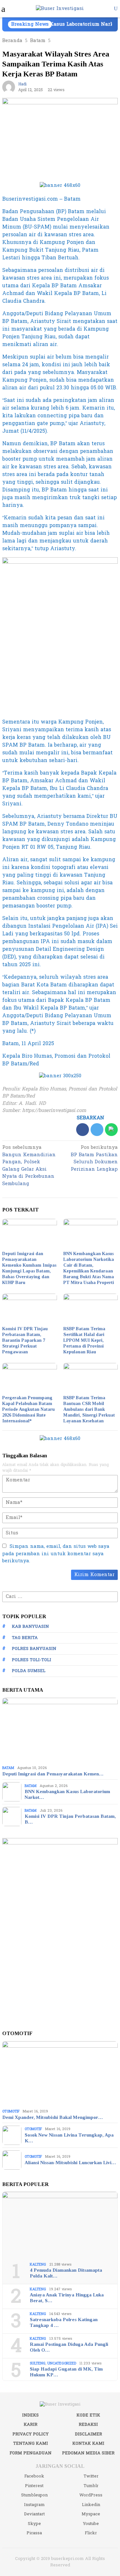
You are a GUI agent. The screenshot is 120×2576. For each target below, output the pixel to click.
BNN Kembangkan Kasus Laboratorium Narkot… (67, 1794)
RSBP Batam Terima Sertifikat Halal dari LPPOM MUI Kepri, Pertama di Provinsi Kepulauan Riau (84, 1340)
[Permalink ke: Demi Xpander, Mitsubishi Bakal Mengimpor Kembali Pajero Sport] (60, 2074)
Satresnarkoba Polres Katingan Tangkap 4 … (64, 2322)
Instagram (34, 2505)
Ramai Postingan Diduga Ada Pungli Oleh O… (69, 2347)
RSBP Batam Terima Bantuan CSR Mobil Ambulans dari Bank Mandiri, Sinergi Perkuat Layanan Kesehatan (89, 1409)
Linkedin (91, 2505)
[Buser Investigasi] (60, 9)
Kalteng (38, 2264)
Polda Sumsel (29, 1671)
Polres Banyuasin (34, 1649)
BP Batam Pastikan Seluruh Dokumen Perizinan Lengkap (94, 1159)
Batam (8, 1768)
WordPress (91, 2495)
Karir (31, 2424)
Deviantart (34, 2514)
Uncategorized (62, 2363)
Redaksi (88, 2424)
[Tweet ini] (97, 1130)
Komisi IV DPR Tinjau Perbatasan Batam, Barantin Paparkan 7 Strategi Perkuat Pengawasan (25, 1340)
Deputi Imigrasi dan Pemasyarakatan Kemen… (53, 1774)
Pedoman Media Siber (88, 2453)
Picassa (34, 2533)
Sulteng (38, 2363)
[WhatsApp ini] (111, 1130)
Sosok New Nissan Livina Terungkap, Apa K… (69, 2138)
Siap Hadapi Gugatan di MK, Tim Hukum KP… (66, 2372)
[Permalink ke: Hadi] (9, 87)
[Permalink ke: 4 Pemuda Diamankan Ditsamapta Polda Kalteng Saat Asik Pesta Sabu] (60, 2225)
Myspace (91, 2514)
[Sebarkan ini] (83, 1130)
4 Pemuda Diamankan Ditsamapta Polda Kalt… (66, 2273)
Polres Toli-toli (32, 1660)
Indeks (30, 2415)
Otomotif (11, 2111)
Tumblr (91, 2486)
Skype (34, 2524)
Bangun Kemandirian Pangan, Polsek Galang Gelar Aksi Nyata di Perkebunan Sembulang (29, 1166)
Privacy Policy (31, 2434)
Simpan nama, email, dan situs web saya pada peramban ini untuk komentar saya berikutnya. (56, 1554)
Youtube (91, 2524)
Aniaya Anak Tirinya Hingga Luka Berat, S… (67, 2298)
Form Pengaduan (31, 2453)
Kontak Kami (88, 2443)
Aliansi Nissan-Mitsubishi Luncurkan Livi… (70, 2163)
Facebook (34, 2476)
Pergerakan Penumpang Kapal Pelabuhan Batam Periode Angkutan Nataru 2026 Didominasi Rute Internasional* (28, 1409)
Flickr (91, 2533)
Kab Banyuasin (30, 1626)
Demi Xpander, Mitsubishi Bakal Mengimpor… (52, 2117)
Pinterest (34, 2486)
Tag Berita (25, 1638)
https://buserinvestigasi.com (54, 1110)
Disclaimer (88, 2434)
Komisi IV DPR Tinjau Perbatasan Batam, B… (70, 1819)
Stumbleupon (34, 2495)
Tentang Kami (31, 2443)
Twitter (91, 2476)
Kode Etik (88, 2415)
